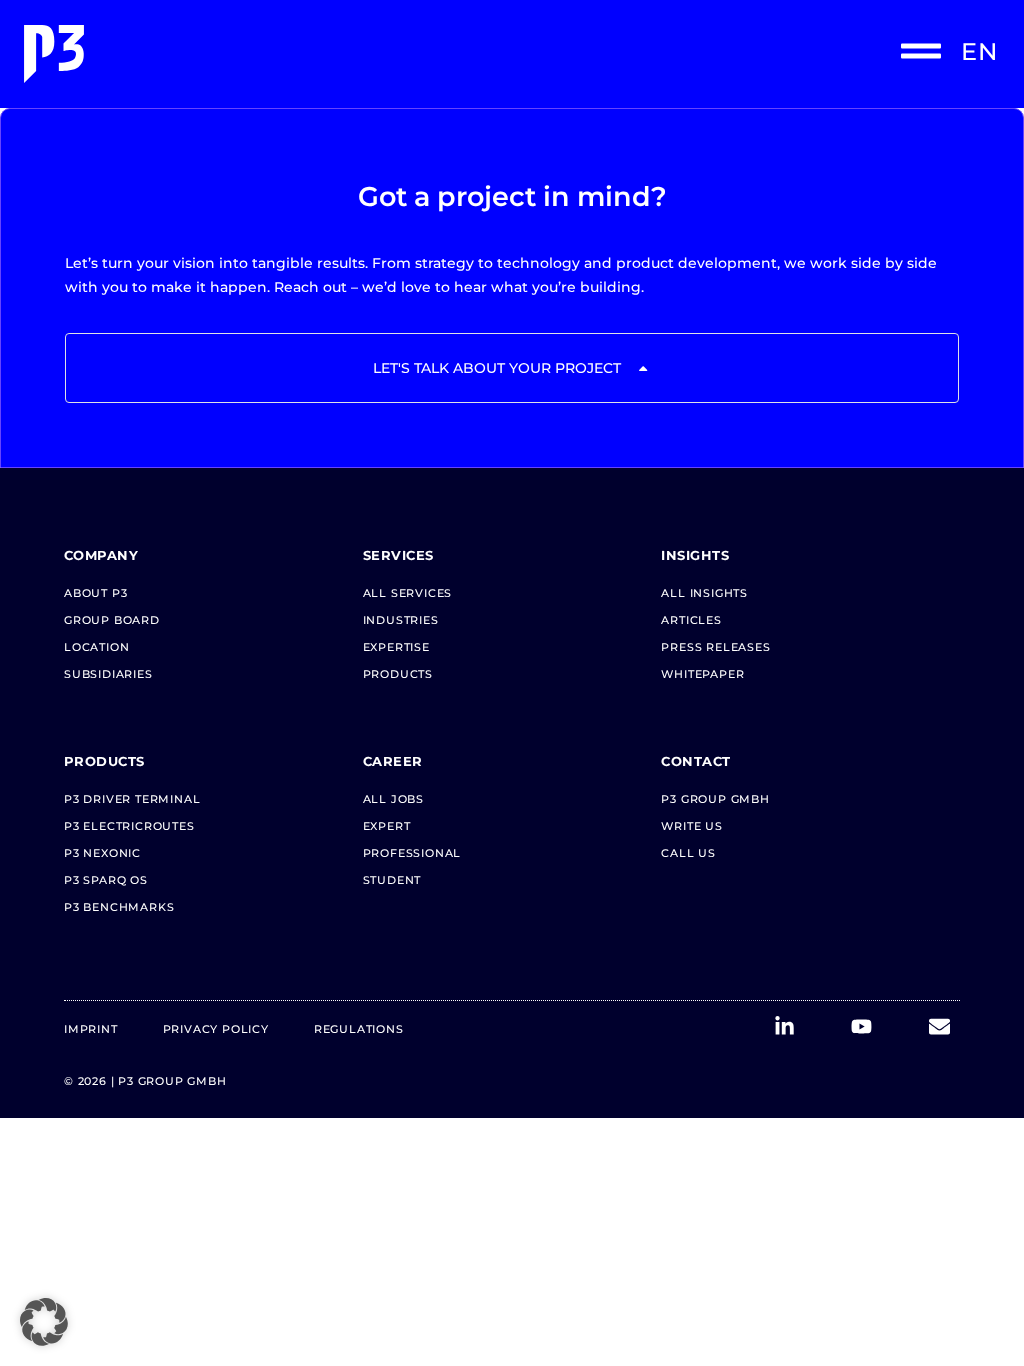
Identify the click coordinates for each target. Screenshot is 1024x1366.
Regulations (359, 1029)
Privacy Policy (216, 1029)
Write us (691, 826)
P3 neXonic (102, 853)
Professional (412, 853)
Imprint (91, 1029)
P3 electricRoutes (129, 826)
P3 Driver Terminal (132, 799)
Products (398, 674)
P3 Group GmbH (715, 799)
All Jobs (393, 799)
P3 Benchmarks (119, 907)
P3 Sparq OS (106, 880)
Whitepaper (702, 674)
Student (392, 880)
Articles (691, 620)
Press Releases (715, 647)
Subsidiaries (108, 674)
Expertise (396, 647)
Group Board (112, 620)
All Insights (704, 593)
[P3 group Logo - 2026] (264, 54)
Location (96, 647)
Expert (387, 826)
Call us (688, 853)
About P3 (95, 593)
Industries (401, 620)
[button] (44, 1322)
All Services (408, 593)
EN (979, 51)
